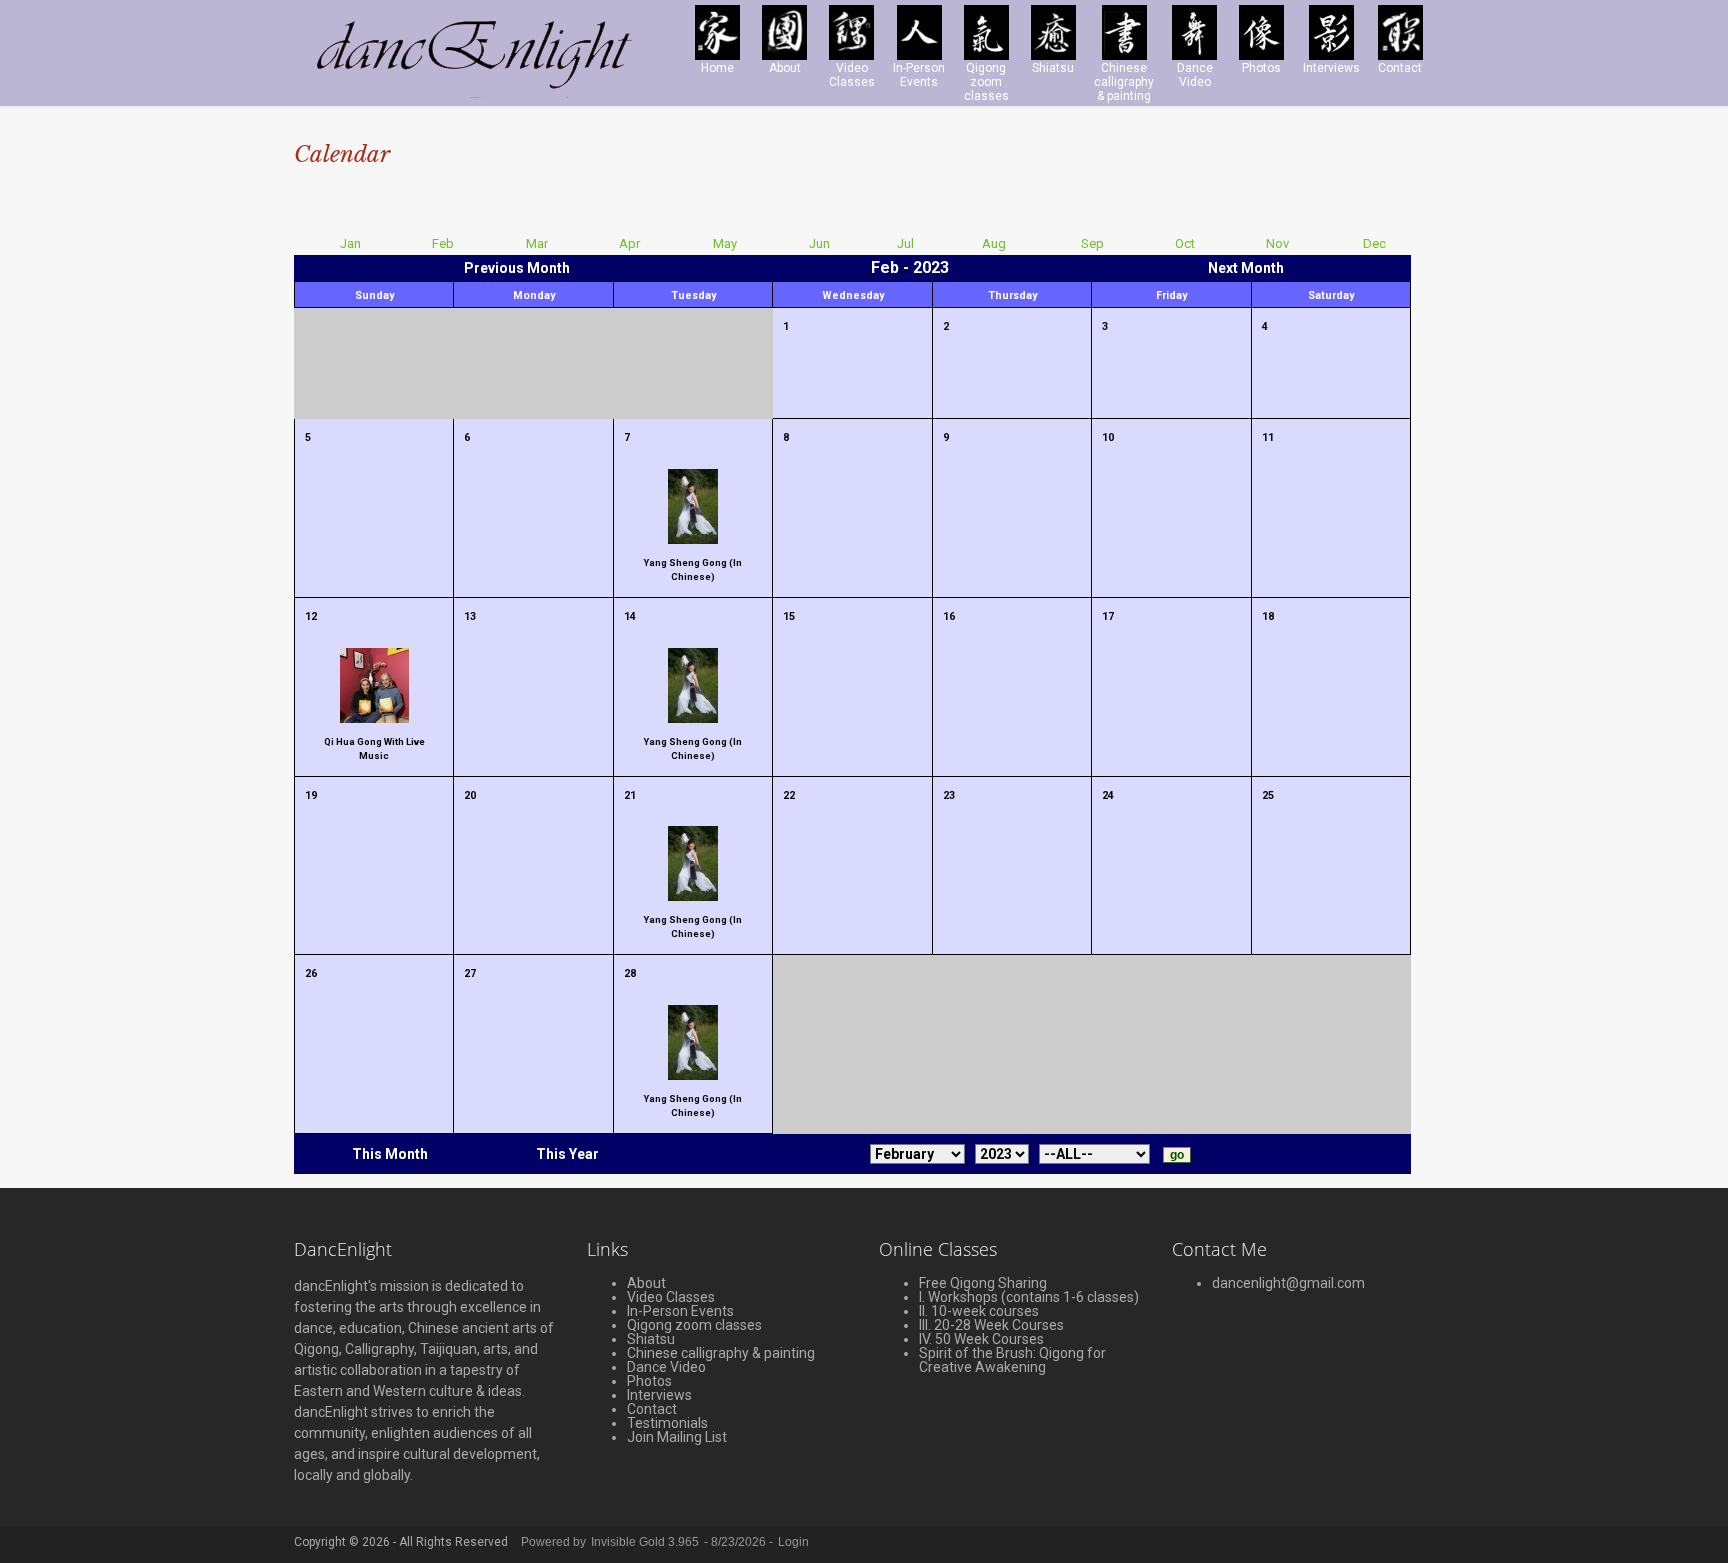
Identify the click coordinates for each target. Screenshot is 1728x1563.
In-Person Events (680, 1311)
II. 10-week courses (979, 1311)
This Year (567, 1154)
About (646, 1283)
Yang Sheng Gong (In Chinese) (693, 569)
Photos (649, 1381)
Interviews (659, 1395)
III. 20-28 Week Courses (991, 1325)
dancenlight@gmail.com (1288, 1283)
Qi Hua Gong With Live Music (374, 748)
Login (793, 1542)
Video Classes (671, 1297)
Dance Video (666, 1367)
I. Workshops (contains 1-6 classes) (1029, 1297)
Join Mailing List (677, 1437)
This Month (390, 1154)
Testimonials (667, 1423)
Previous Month (517, 268)
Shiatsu (651, 1339)
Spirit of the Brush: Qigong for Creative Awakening (1012, 1360)
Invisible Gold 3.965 (646, 1542)
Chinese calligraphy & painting (721, 1353)
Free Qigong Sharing (983, 1283)
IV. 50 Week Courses (981, 1339)
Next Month (1246, 268)
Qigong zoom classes (694, 1325)
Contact (652, 1409)
